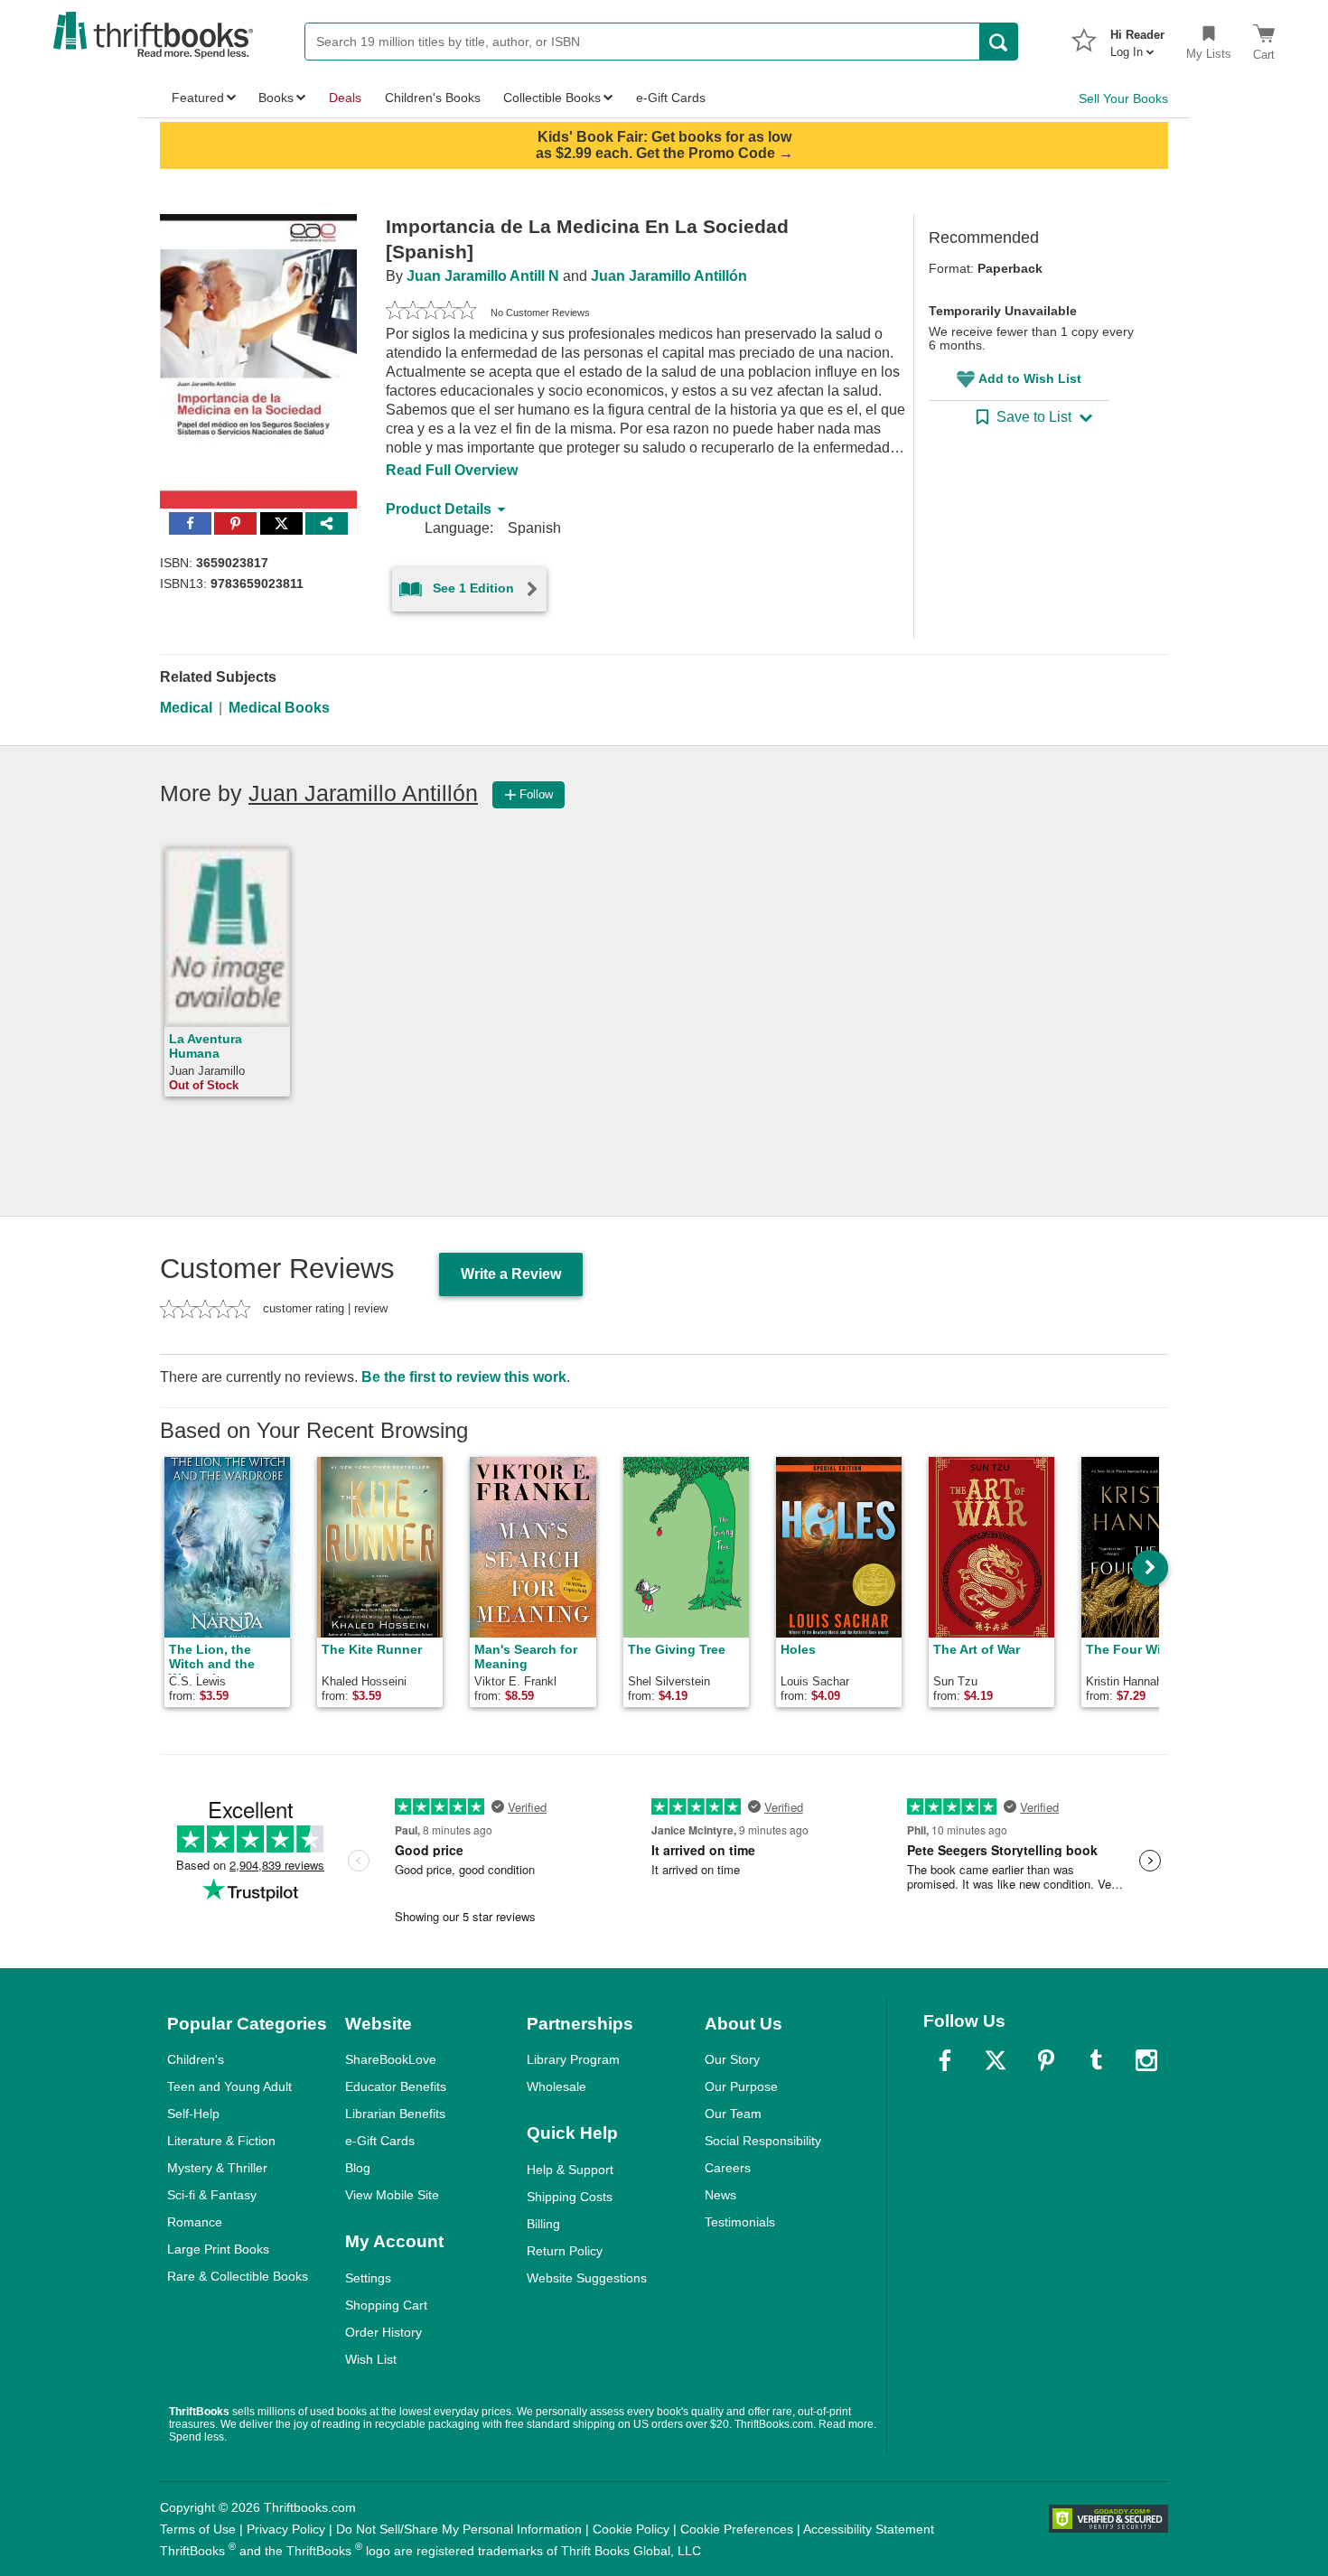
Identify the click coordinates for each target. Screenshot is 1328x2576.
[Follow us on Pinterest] (1046, 2060)
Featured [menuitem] (198, 98)
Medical (186, 708)
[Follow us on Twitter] (996, 2060)
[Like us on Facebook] (945, 2060)
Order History (383, 2332)
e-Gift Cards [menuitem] (671, 98)
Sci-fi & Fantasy (212, 2195)
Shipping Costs (570, 2197)
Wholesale (556, 2086)
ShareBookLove (391, 2059)
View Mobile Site (392, 2195)
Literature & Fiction (221, 2141)
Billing (543, 2224)
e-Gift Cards (380, 2141)
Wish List (371, 2359)
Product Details (439, 509)
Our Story (732, 2059)
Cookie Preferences (737, 2529)
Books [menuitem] (276, 98)
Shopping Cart (386, 2305)
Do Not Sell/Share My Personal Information (459, 2529)
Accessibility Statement (869, 2529)
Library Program (573, 2059)
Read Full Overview (452, 470)
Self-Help (193, 2114)
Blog (358, 2168)
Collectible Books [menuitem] (552, 98)
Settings (368, 2278)
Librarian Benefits (395, 2114)
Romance (195, 2222)
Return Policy (565, 2251)
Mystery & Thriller (217, 2168)
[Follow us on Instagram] (1146, 2060)
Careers (728, 2168)
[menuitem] (1137, 38)
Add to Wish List (1030, 378)
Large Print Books (218, 2249)
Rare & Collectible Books (238, 2276)
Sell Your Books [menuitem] (1123, 98)
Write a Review (511, 1274)
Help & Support (570, 2170)
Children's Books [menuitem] (433, 98)
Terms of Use (198, 2529)
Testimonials (740, 2222)
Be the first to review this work (464, 1377)
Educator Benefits (396, 2086)
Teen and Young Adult (229, 2086)
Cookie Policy (631, 2529)
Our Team (733, 2114)
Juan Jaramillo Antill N (483, 276)
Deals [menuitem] (345, 98)
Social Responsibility (763, 2141)
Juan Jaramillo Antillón (669, 276)
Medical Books (279, 708)
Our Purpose (741, 2086)
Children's (196, 2059)
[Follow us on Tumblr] (1096, 2060)
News (720, 2195)
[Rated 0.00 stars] (431, 313)
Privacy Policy (286, 2529)
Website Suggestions (587, 2278)
